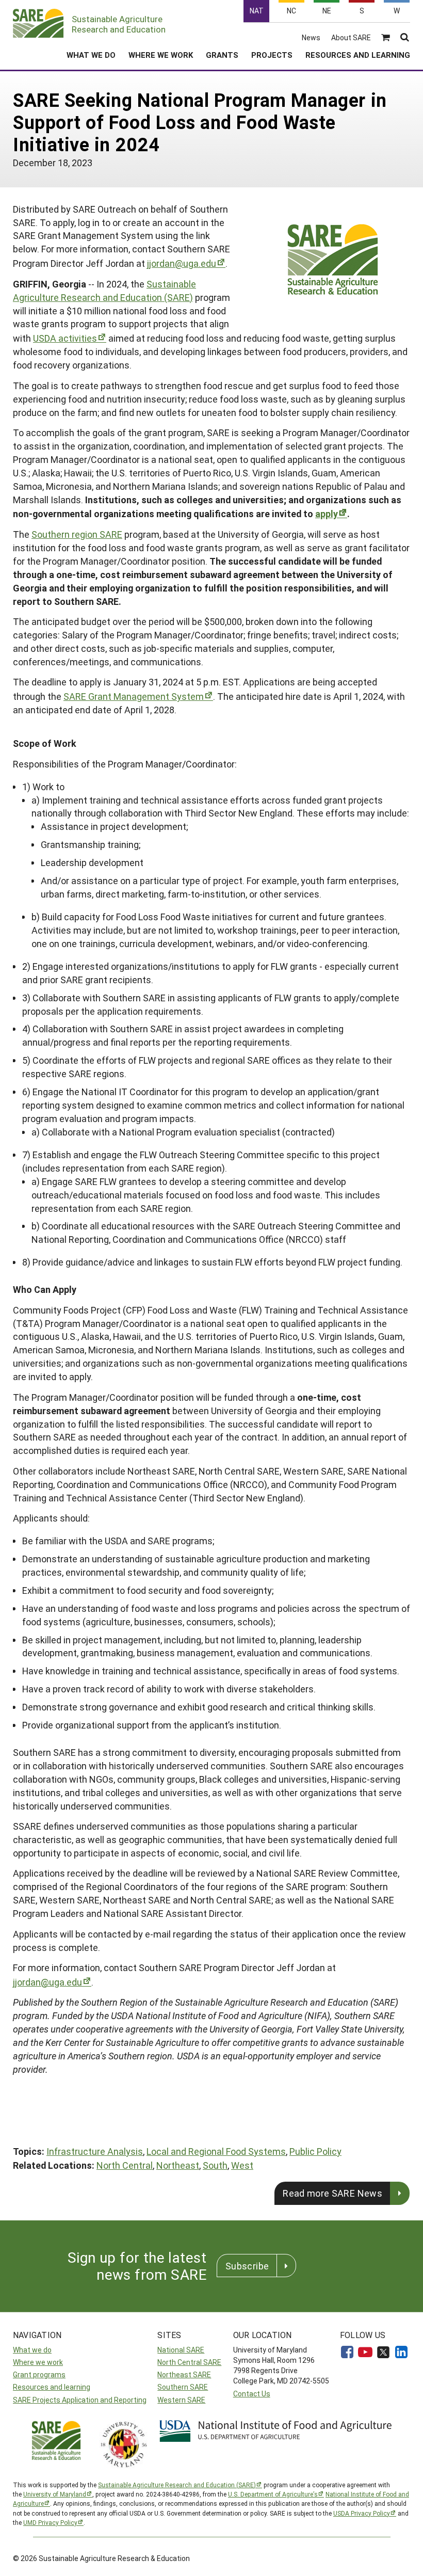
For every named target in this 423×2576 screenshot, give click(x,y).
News (311, 38)
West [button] (242, 2165)
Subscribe (247, 2266)
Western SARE (181, 2400)
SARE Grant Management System (134, 696)
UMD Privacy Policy (50, 2522)
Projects (272, 55)
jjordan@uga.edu (182, 263)
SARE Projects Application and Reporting (80, 2400)
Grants (222, 55)
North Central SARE (189, 2362)
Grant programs (39, 2374)
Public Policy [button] (315, 2151)
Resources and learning (52, 2387)
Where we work (38, 2362)
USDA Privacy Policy (362, 2513)
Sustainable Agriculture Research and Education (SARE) (104, 291)
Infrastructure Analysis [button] (95, 2151)
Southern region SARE (77, 534)
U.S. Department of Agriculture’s (273, 2494)
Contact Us (252, 2394)
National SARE (181, 2350)
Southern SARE (183, 2387)
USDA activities (65, 338)
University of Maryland (55, 2494)
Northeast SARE (184, 2374)
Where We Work (161, 55)
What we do (32, 2350)
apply (327, 514)
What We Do (91, 55)
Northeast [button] (178, 2165)
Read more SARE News (332, 2193)
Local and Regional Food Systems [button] (216, 2151)
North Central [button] (125, 2165)
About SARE (351, 38)
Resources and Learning (358, 55)
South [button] (215, 2165)
